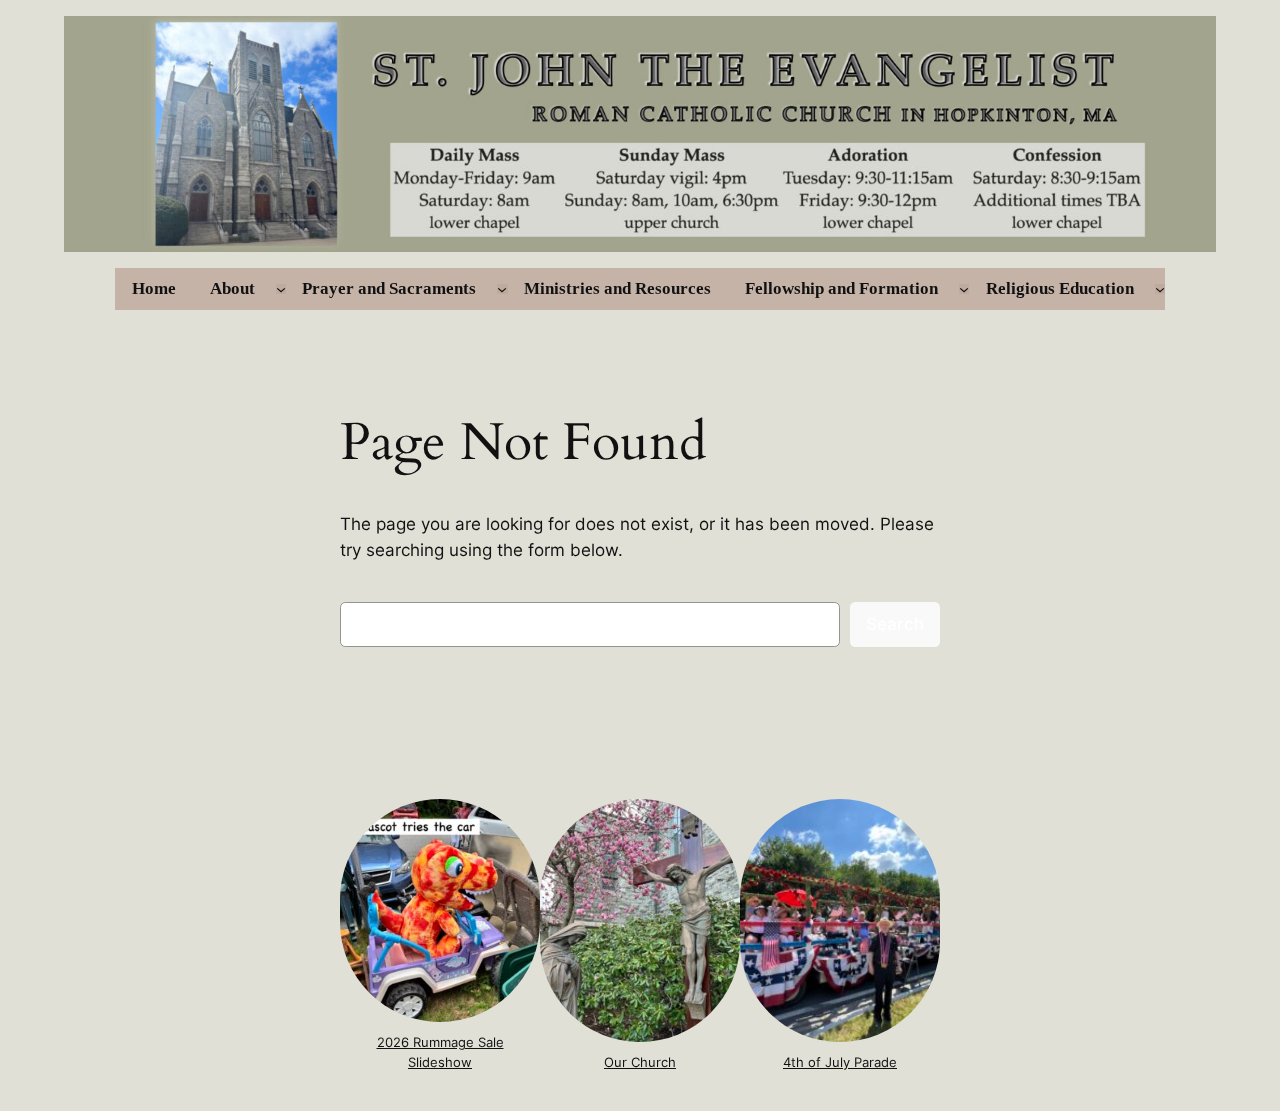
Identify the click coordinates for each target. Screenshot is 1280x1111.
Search (895, 624)
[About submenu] (281, 289)
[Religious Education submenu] (1160, 289)
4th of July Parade (840, 1062)
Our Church (640, 1062)
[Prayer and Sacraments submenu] (502, 289)
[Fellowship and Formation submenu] (964, 289)
